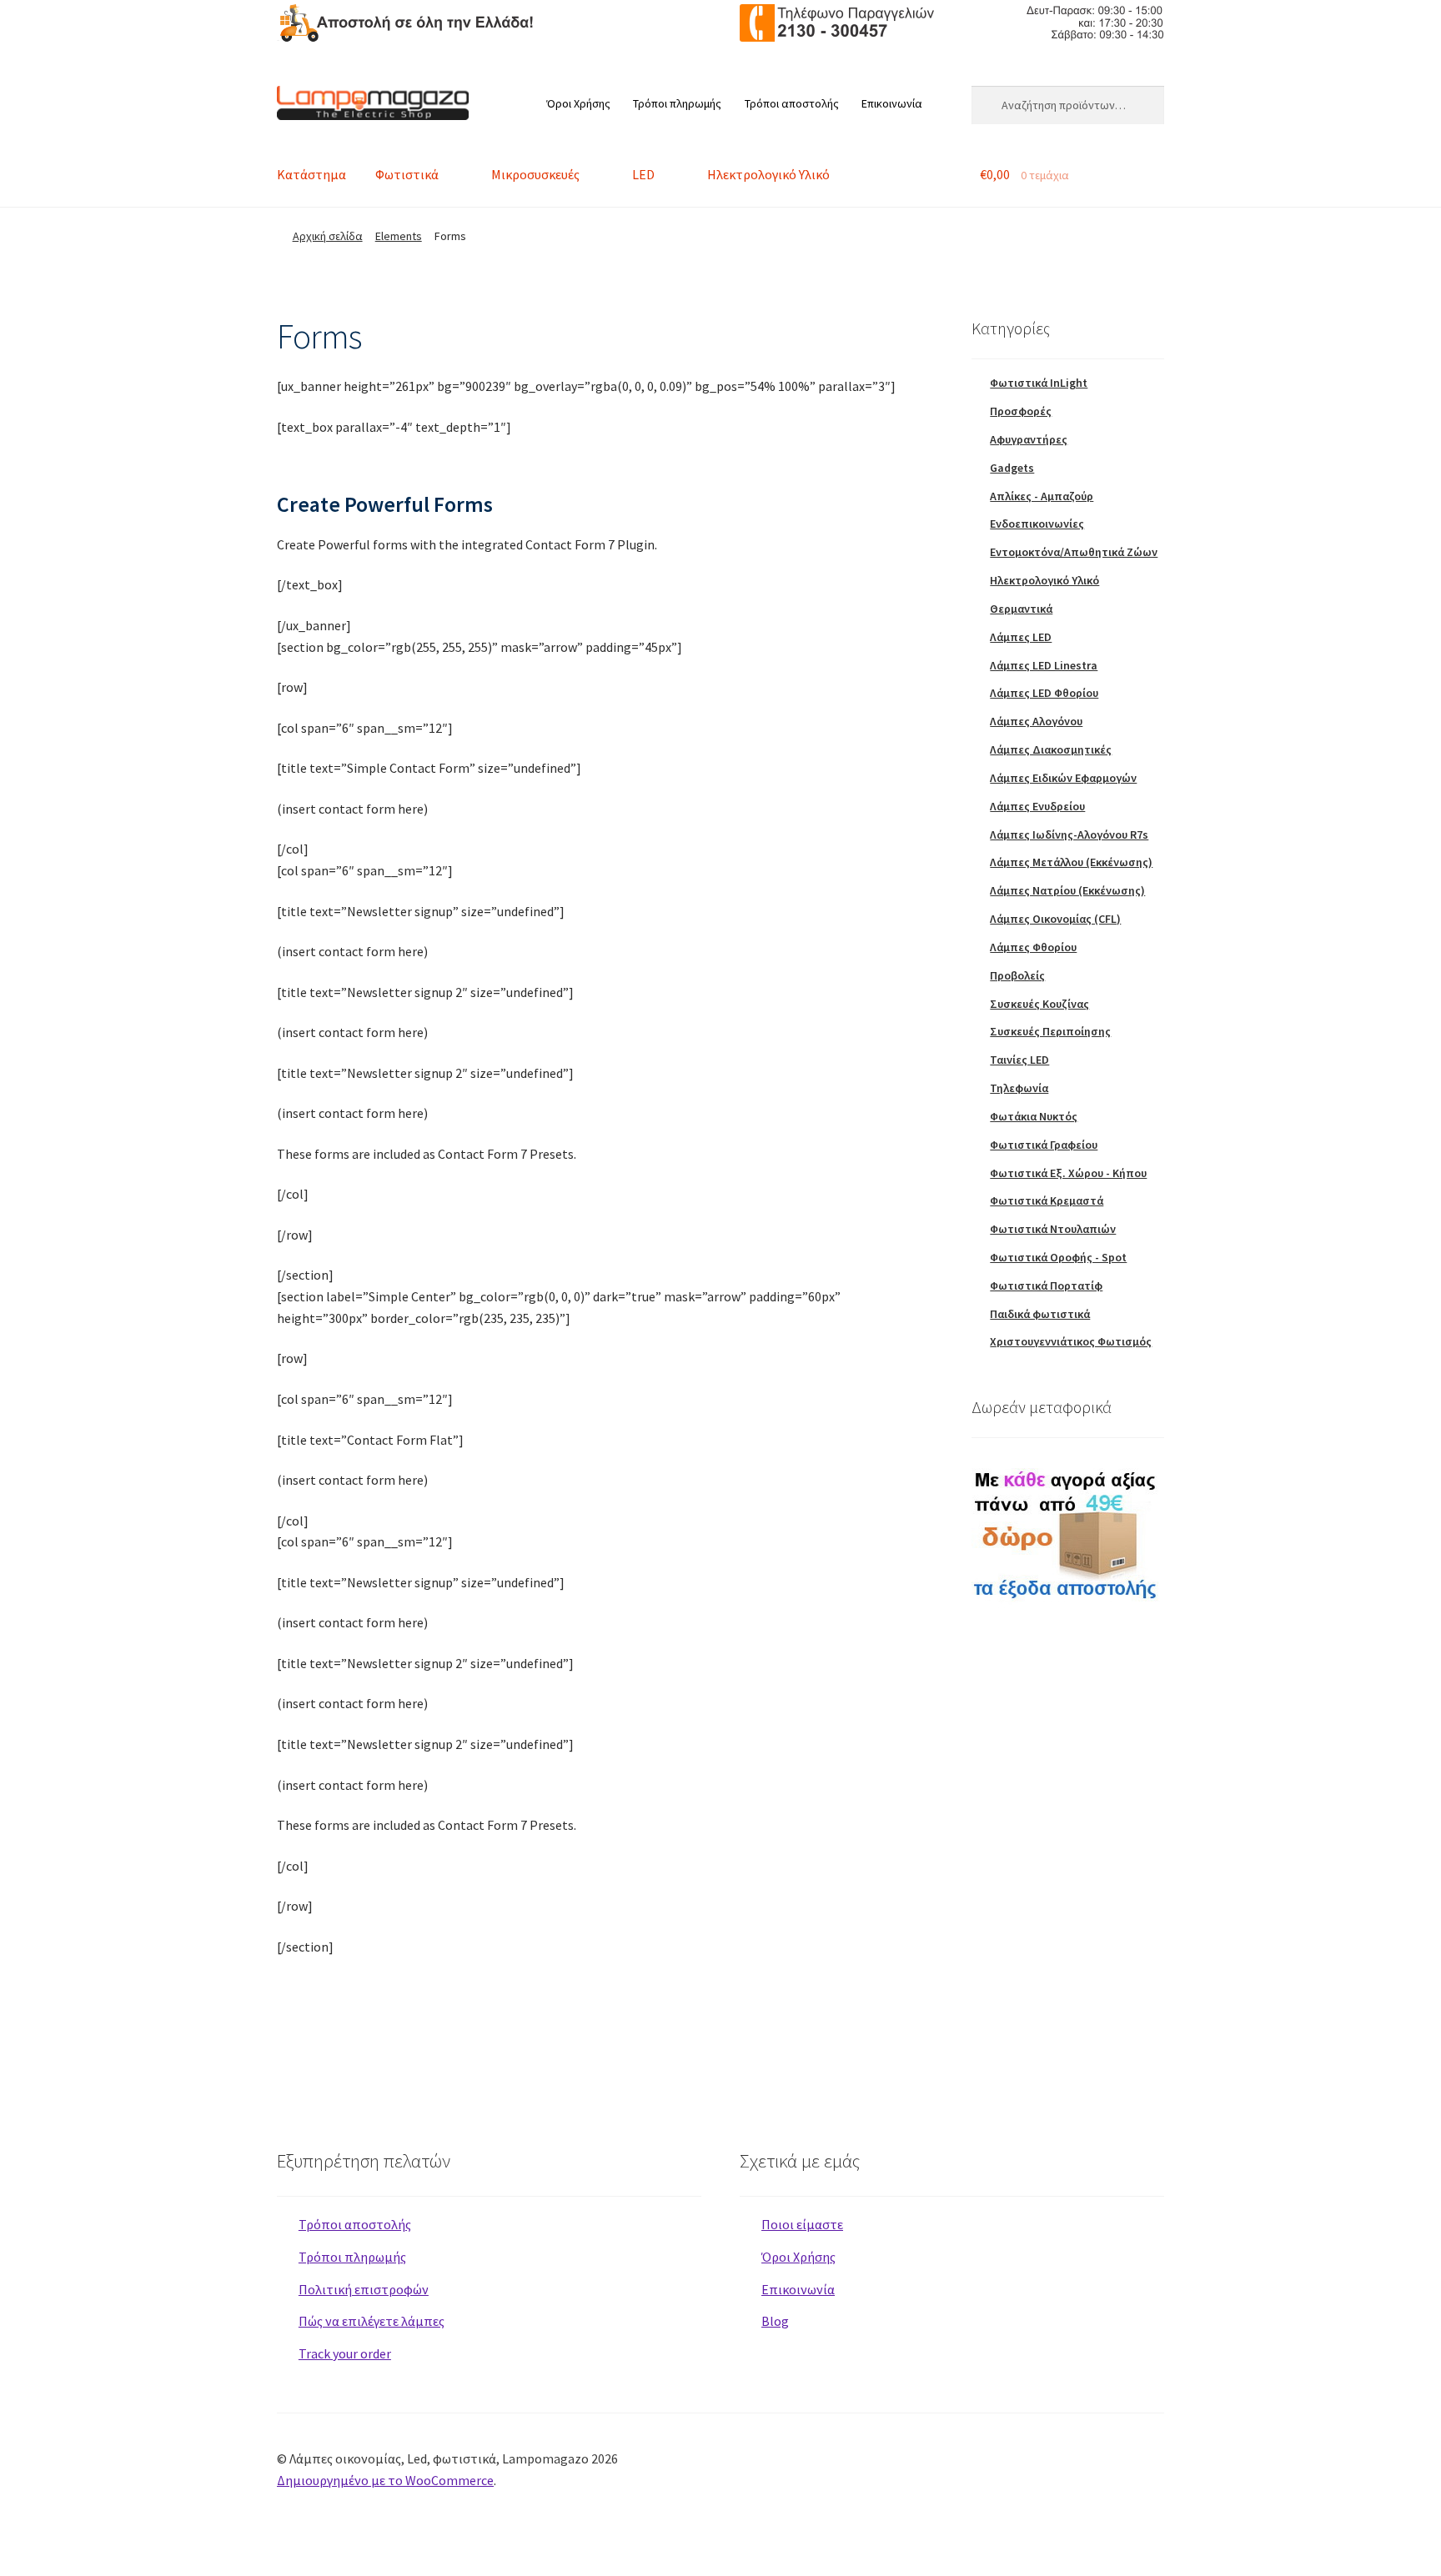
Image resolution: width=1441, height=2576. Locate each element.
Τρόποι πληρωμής (677, 103)
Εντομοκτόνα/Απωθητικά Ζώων (1074, 552)
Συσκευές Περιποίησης (1050, 1031)
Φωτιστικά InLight (1039, 383)
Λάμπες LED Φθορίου (1044, 693)
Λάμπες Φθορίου (1033, 947)
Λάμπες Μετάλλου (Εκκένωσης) (1071, 862)
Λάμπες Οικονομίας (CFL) (1055, 919)
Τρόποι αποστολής (792, 103)
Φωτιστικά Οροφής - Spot (1058, 1257)
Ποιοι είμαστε (802, 2224)
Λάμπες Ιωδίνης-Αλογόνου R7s (1069, 834)
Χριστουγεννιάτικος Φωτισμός (1071, 1341)
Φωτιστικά (407, 174)
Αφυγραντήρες (1029, 439)
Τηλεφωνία (1019, 1088)
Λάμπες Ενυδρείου (1037, 806)
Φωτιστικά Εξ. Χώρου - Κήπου (1068, 1173)
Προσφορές (1021, 411)
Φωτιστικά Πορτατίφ (1046, 1285)
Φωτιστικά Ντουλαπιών (1053, 1229)
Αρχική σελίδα (328, 236)
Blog (775, 2321)
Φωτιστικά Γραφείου (1044, 1145)
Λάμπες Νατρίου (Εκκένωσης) (1067, 890)
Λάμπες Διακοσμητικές (1051, 749)
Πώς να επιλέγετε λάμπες (372, 2321)
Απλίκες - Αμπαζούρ (1042, 496)
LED (643, 174)
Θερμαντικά (1021, 609)
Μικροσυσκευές (535, 174)
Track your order (345, 2353)
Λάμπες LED (1021, 637)
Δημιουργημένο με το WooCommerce (385, 2480)
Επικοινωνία (892, 103)
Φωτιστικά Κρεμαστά (1047, 1200)
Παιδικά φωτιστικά (1040, 1314)
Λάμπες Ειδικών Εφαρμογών (1063, 778)
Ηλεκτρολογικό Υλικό (768, 174)
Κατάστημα (311, 174)
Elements (399, 236)
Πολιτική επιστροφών (364, 2289)
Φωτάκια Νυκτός (1034, 1116)
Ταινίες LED (1019, 1060)
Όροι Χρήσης (578, 103)
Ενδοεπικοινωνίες (1037, 524)
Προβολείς (1017, 975)
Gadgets (1012, 468)
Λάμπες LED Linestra (1044, 665)
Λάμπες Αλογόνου (1036, 721)
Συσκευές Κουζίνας (1039, 1004)
